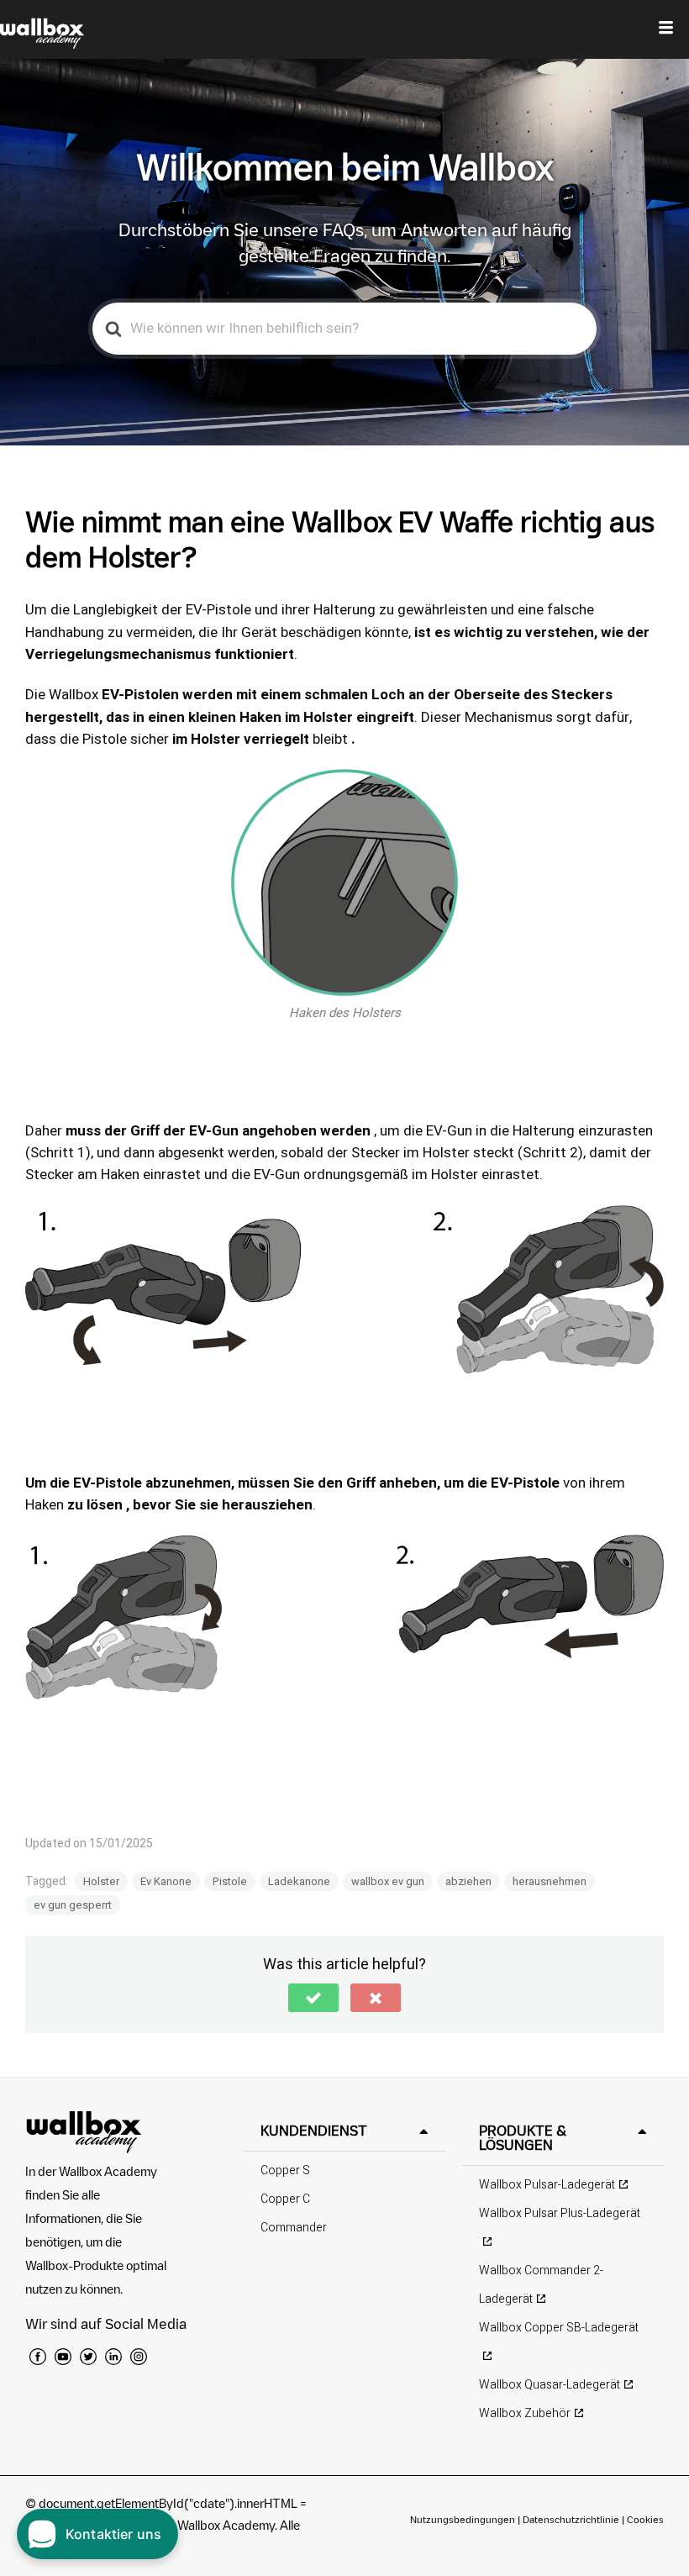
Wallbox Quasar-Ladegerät (550, 2385)
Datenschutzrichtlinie (571, 2519)
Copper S (285, 2170)
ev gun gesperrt (73, 1905)
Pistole (230, 1881)
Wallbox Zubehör (525, 2413)
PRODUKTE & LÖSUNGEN (523, 2138)
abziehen (468, 1881)
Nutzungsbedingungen (464, 2519)
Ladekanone (299, 1881)
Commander (294, 2228)
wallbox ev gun (388, 1881)
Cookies (645, 2519)
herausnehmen (550, 1881)
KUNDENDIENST (314, 2131)
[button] (313, 1998)
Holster (101, 1881)
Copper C (285, 2199)
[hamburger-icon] (666, 29)
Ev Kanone (166, 1881)
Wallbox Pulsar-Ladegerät (547, 2185)
